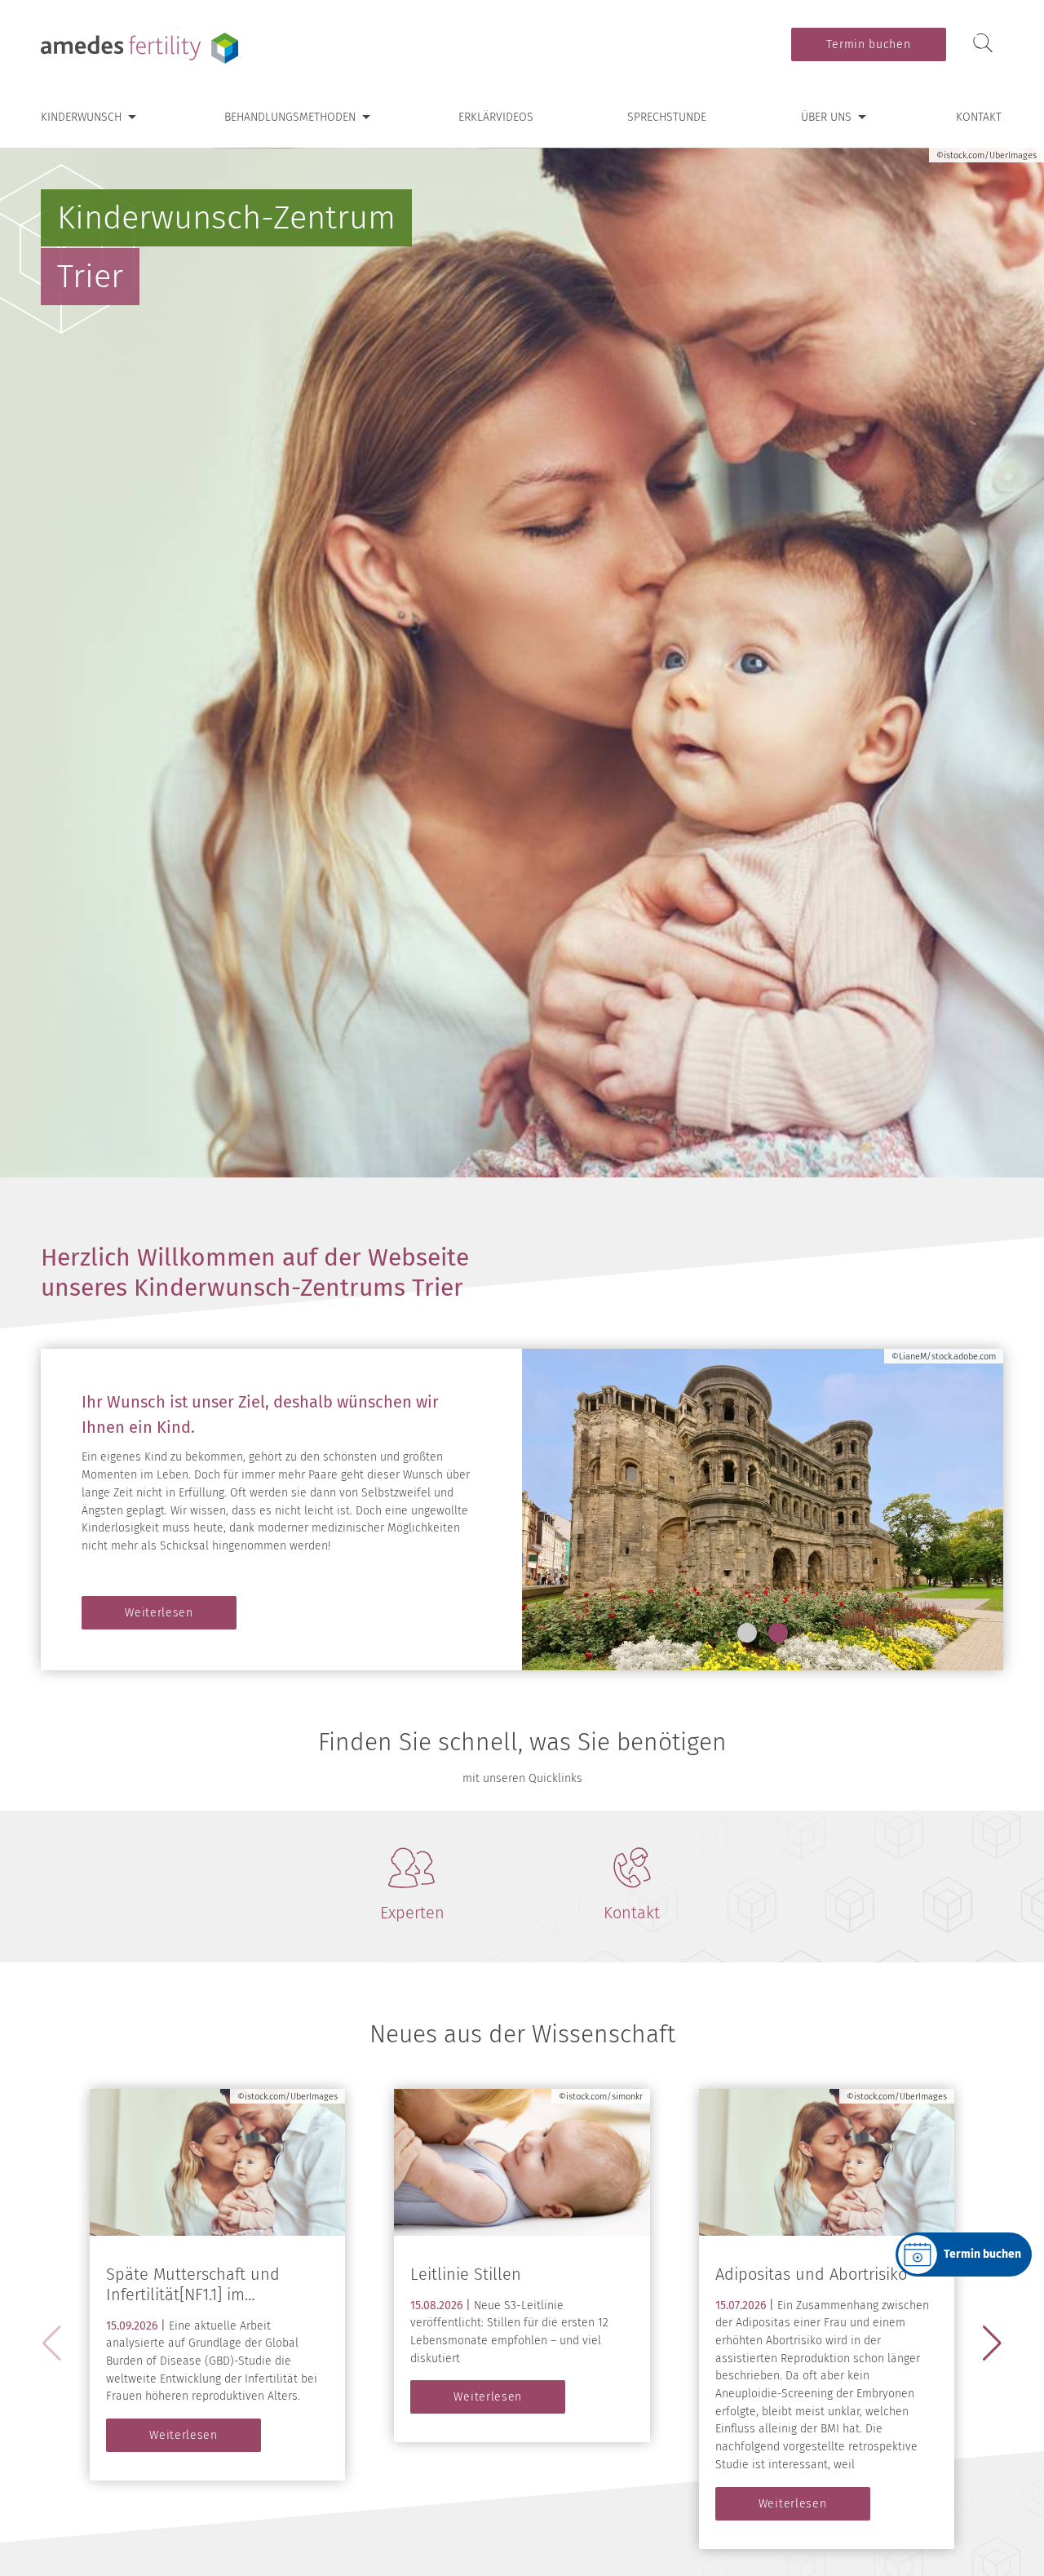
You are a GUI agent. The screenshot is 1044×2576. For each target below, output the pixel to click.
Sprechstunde (667, 117)
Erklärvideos (496, 117)
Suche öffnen (983, 44)
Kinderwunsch (81, 117)
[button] (747, 1633)
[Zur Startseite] (143, 48)
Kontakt (979, 117)
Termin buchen (868, 44)
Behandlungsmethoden (290, 117)
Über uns (826, 117)
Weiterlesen (159, 1613)
